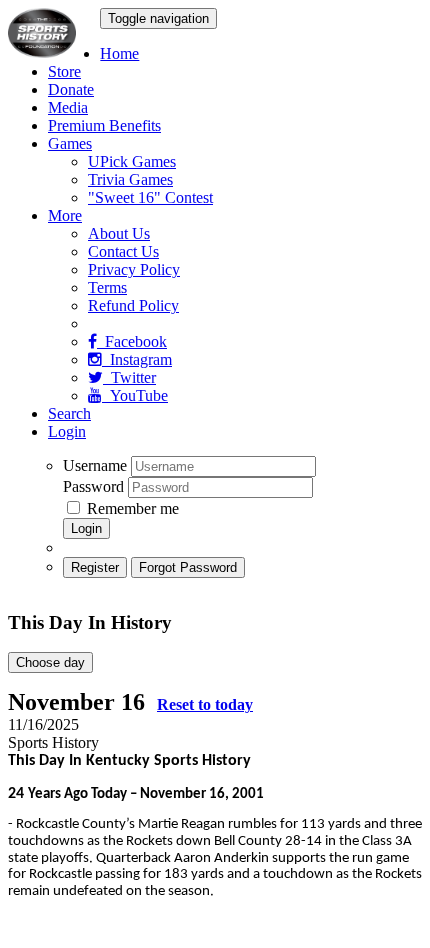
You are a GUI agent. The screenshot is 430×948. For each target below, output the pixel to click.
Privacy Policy (134, 269)
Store (64, 71)
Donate (71, 89)
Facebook (132, 341)
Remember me (131, 508)
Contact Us (123, 251)
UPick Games (132, 161)
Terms (107, 287)
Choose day (50, 662)
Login (67, 431)
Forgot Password (188, 567)
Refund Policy (133, 305)
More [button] (65, 215)
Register (95, 567)
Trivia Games (130, 179)
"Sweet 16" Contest (150, 197)
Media (68, 107)
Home (119, 53)
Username (95, 465)
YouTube (135, 395)
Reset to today (205, 704)
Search (69, 413)
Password (93, 486)
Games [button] (70, 143)
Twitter (129, 377)
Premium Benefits (104, 125)
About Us (119, 233)
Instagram (137, 359)
